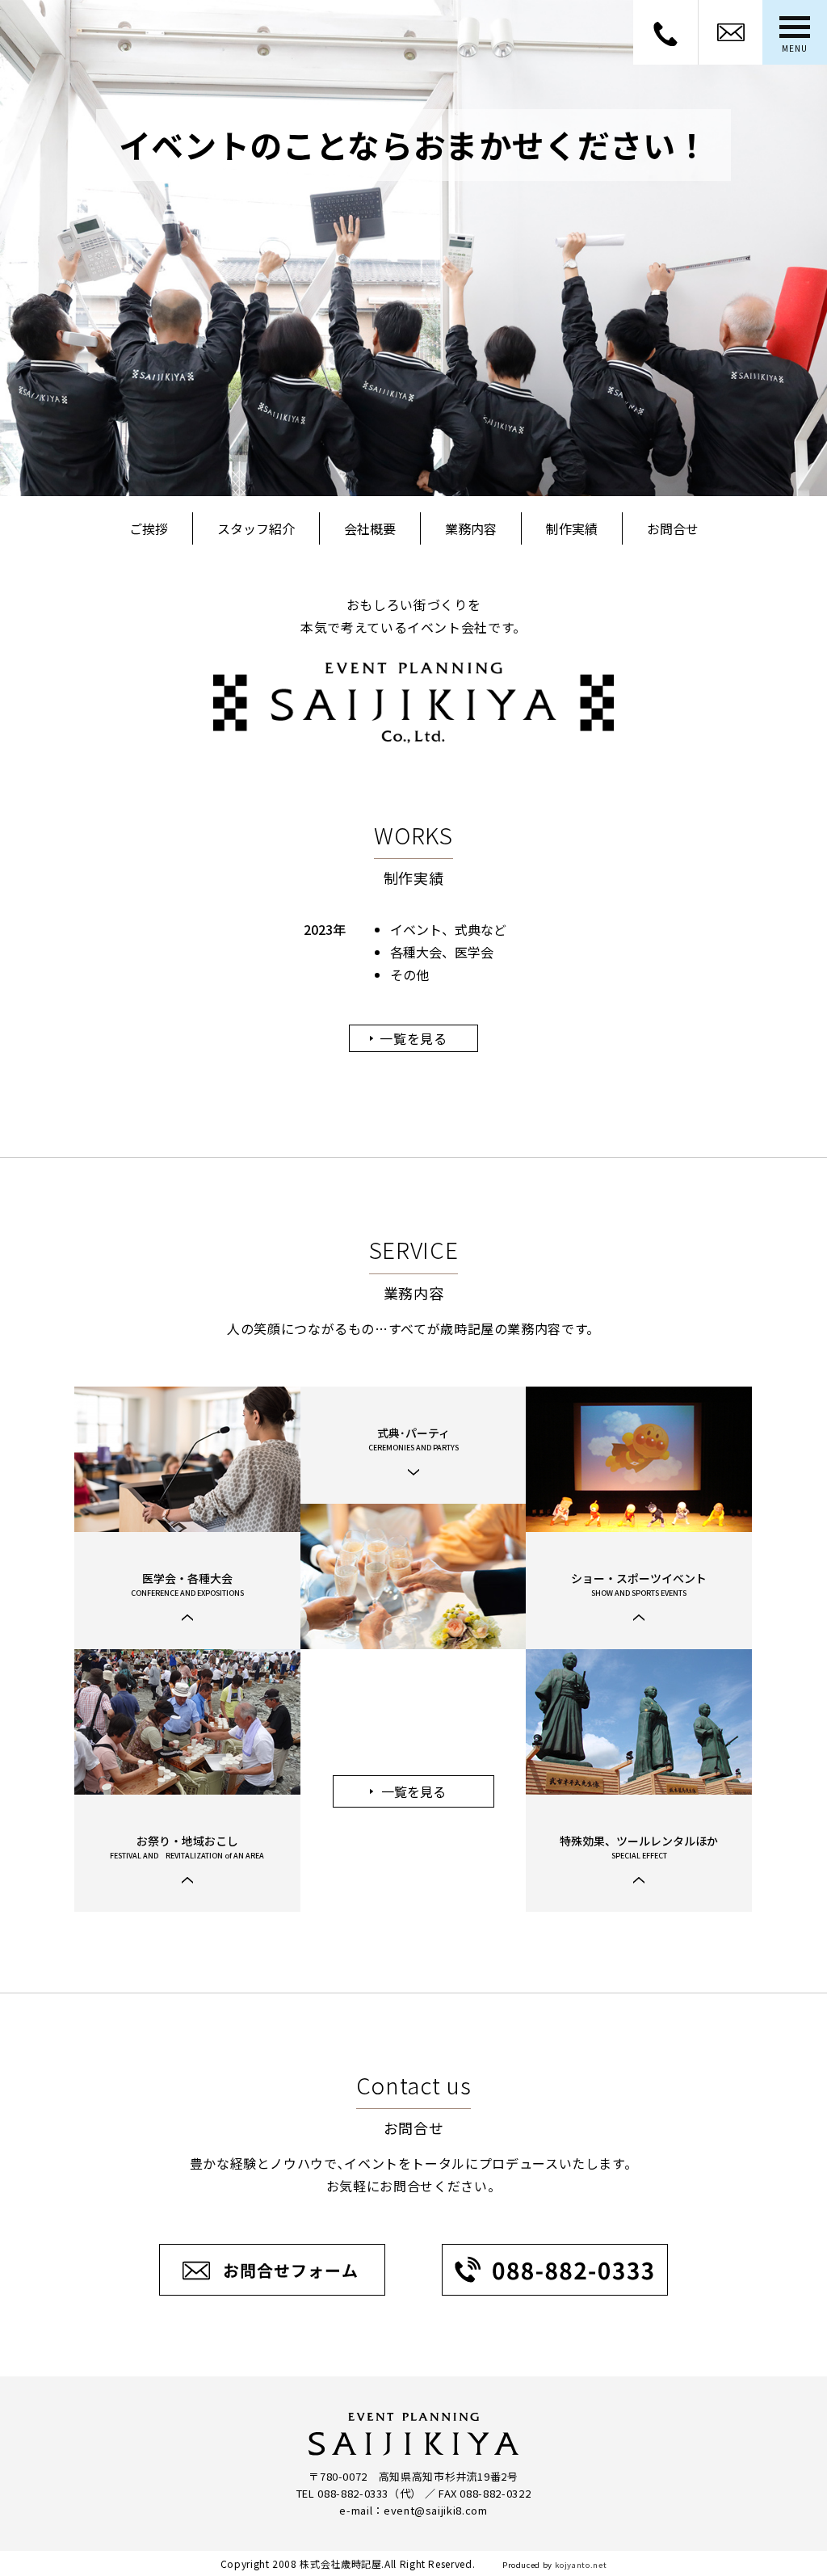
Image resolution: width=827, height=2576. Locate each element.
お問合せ (673, 528)
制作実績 (572, 528)
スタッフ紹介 (256, 528)
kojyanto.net (581, 2565)
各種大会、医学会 (442, 952)
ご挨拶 (149, 528)
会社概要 (370, 528)
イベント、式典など (448, 929)
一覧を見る (413, 1038)
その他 (409, 974)
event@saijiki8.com (436, 2510)
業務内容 (471, 528)
